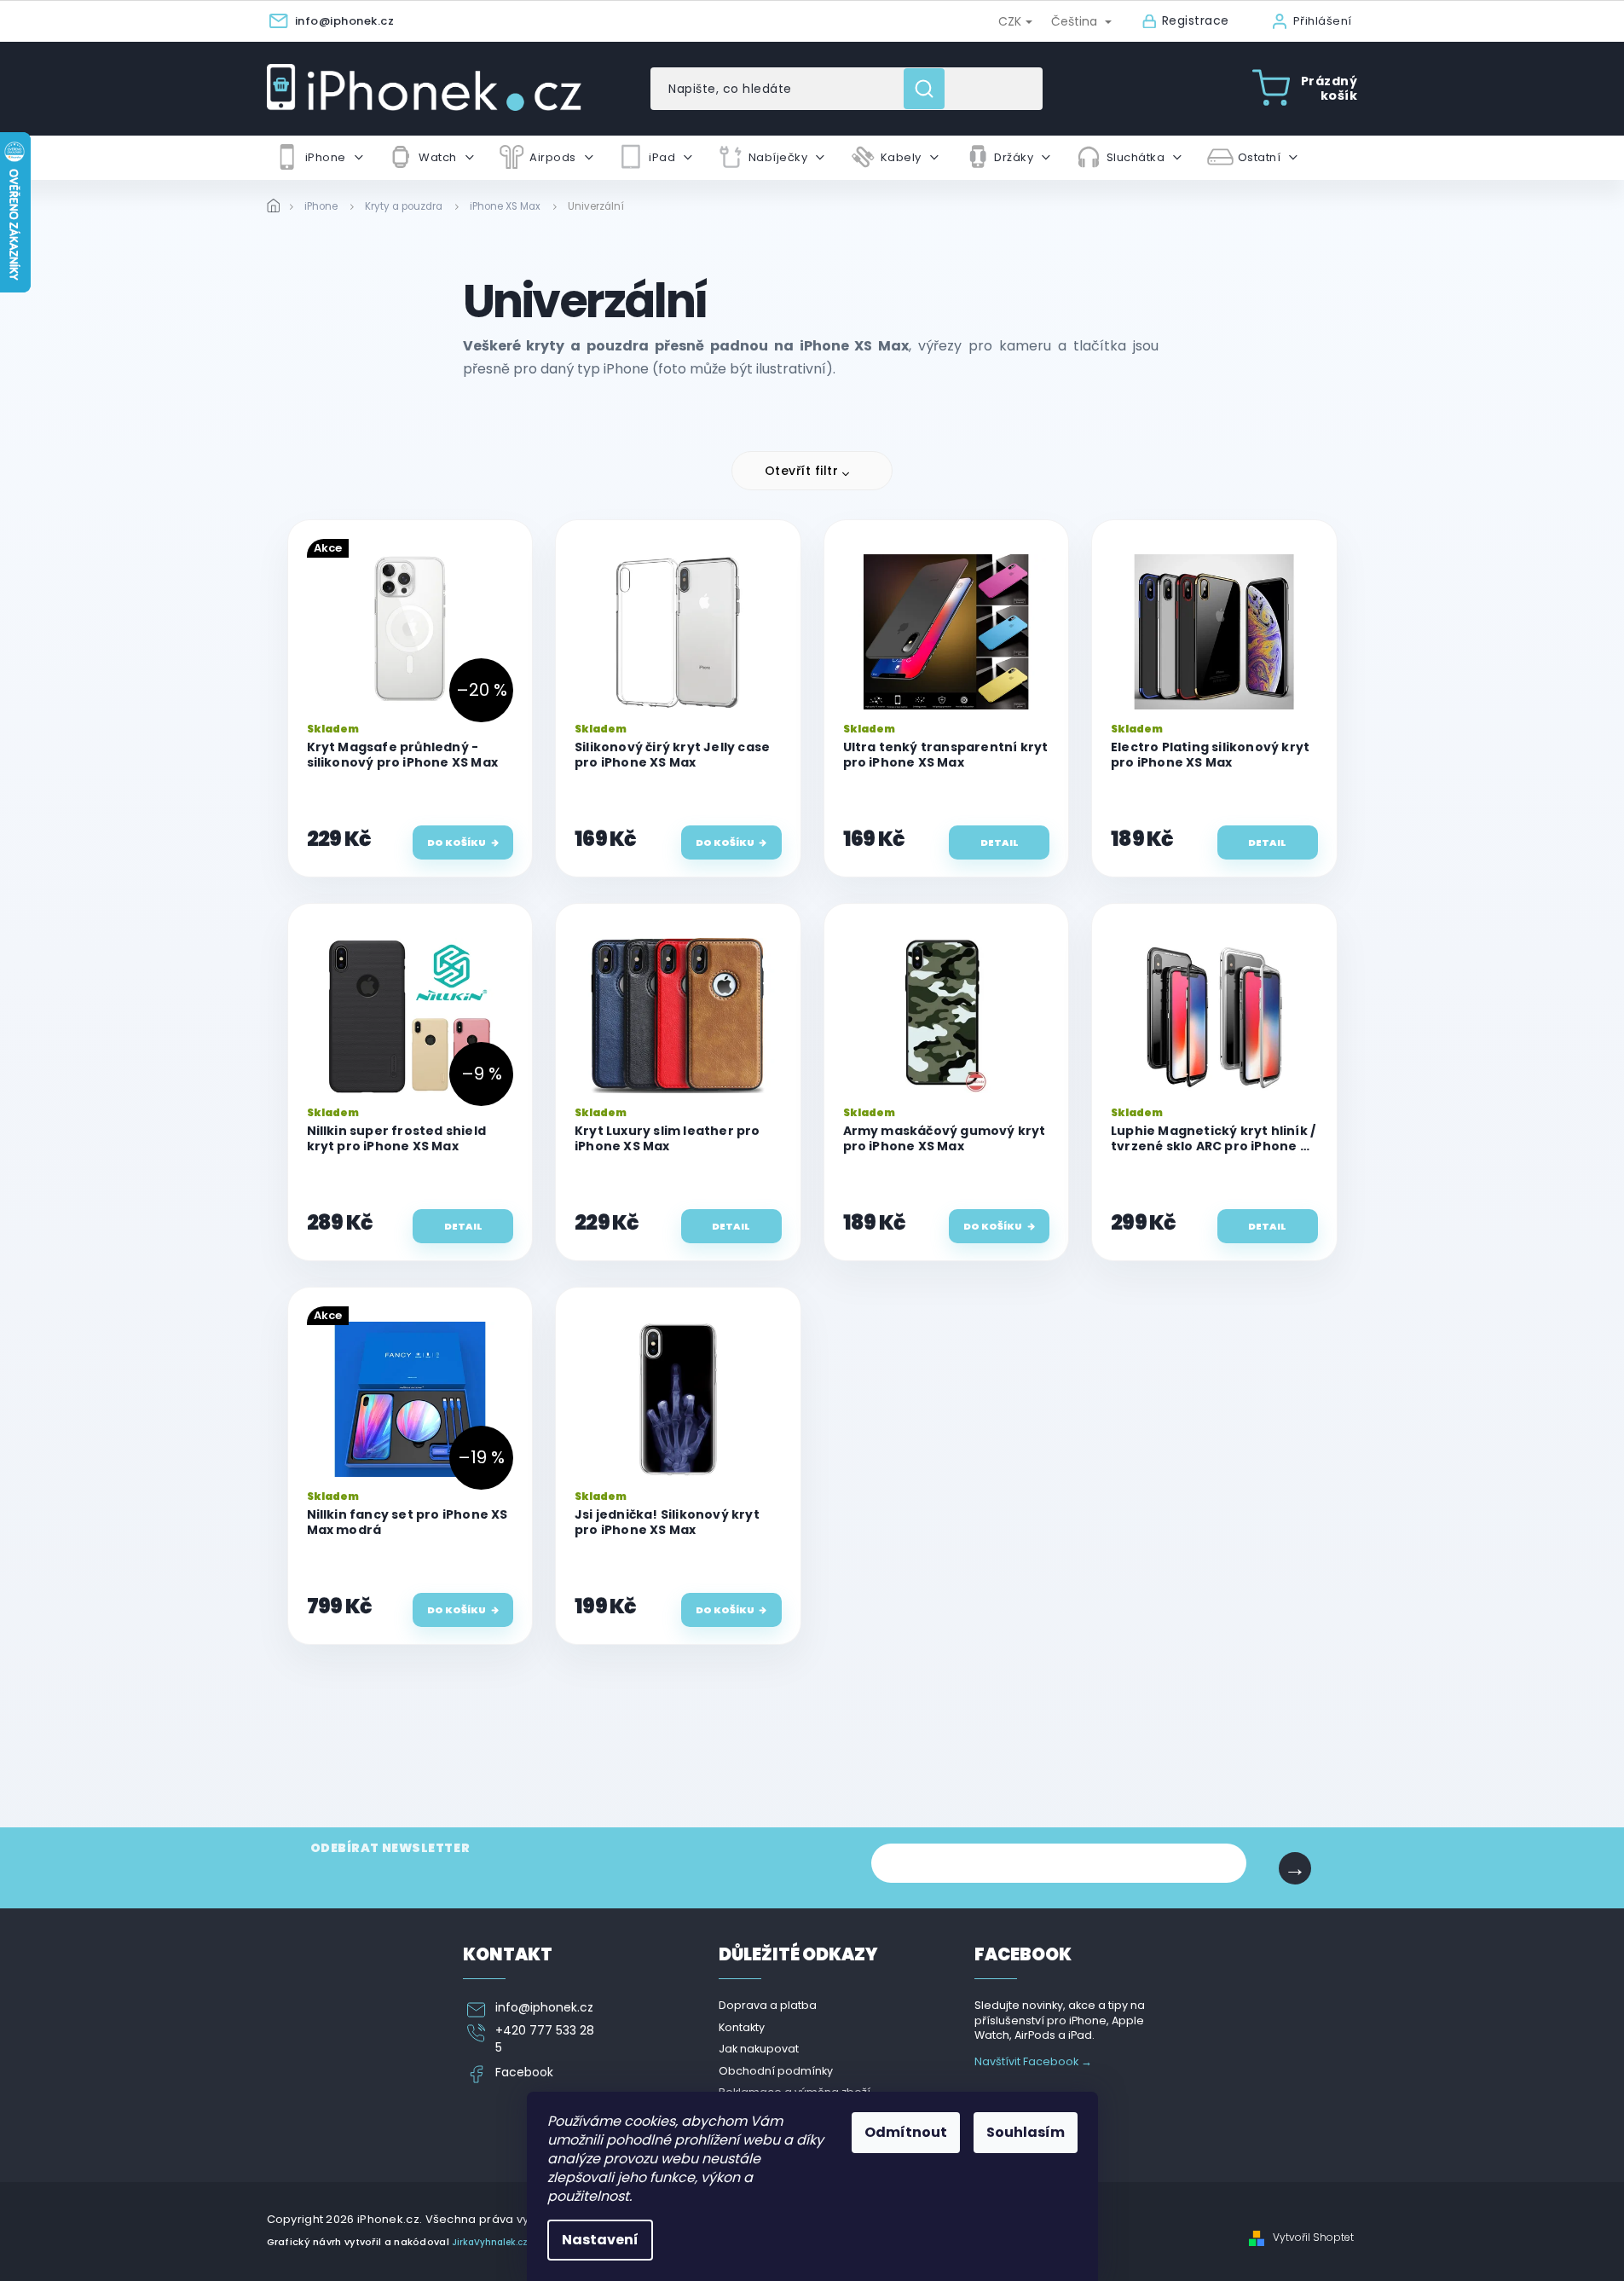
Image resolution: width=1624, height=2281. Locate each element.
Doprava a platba (768, 2005)
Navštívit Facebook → (1033, 2061)
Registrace (1196, 21)
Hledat (930, 89)
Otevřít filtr (802, 471)
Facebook (524, 2073)
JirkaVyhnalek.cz (490, 2242)
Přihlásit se (1295, 1868)
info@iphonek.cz (544, 2008)
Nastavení (600, 2240)
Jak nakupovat (759, 2049)
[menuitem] (319, 158)
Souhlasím (1026, 2132)
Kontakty (742, 2027)
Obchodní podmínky (776, 2071)
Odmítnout (906, 2132)
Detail (1000, 842)
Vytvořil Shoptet (1313, 2238)
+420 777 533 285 (545, 2039)
